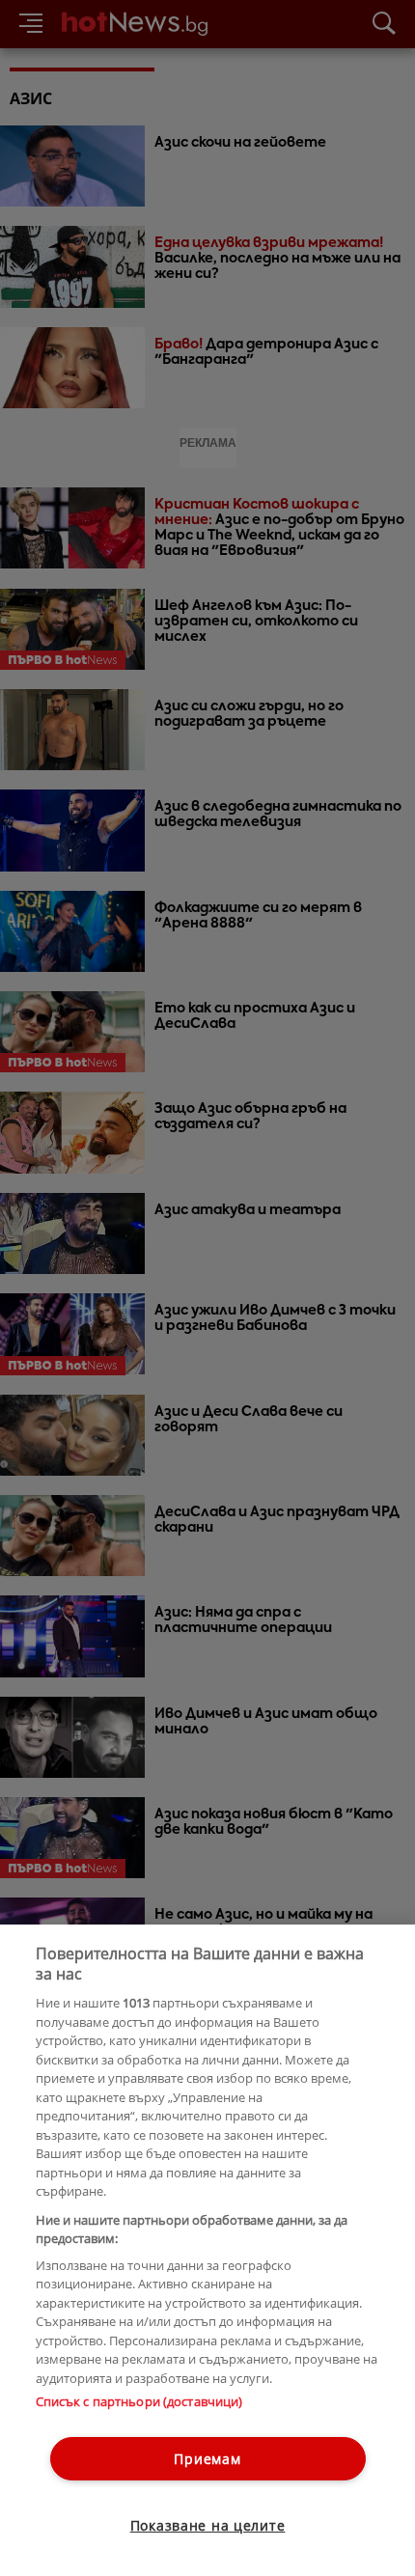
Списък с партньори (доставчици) (139, 2401)
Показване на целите (208, 2525)
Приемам (207, 2459)
